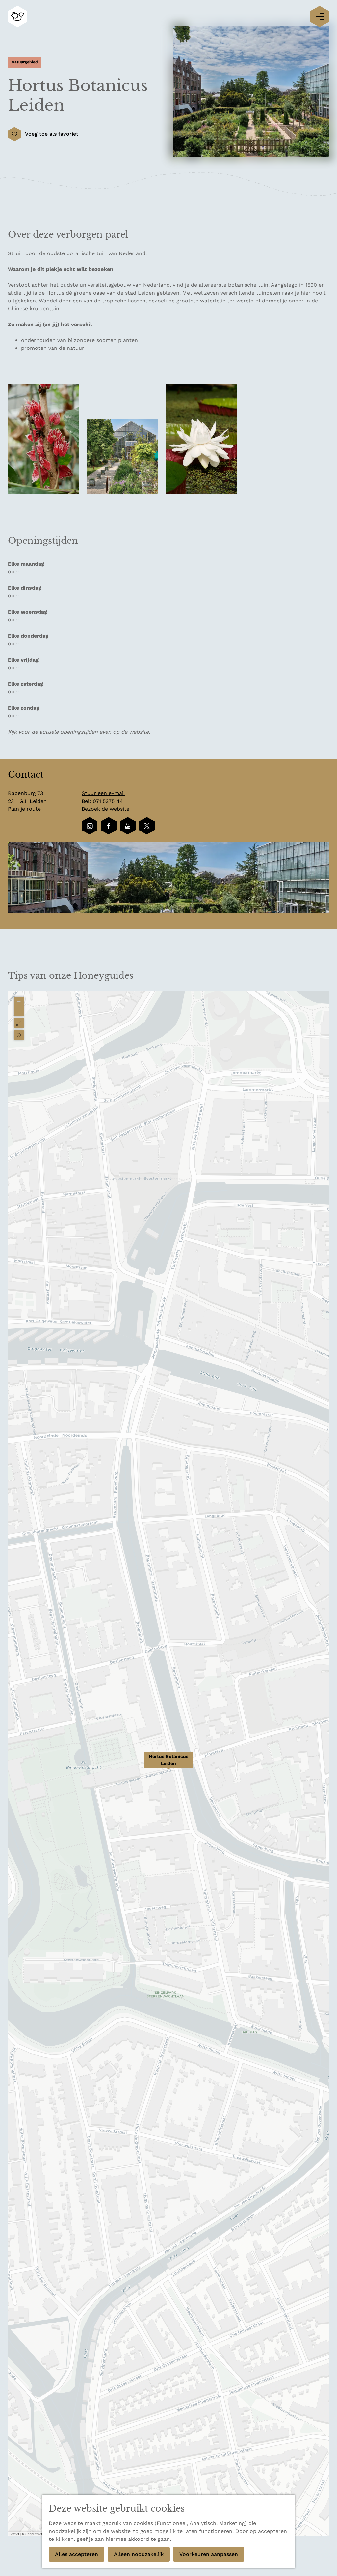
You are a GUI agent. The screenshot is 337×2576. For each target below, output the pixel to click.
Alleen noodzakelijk (139, 2554)
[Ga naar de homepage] (17, 17)
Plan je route (24, 809)
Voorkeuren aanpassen (209, 2554)
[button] (168, 1764)
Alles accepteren (77, 2554)
